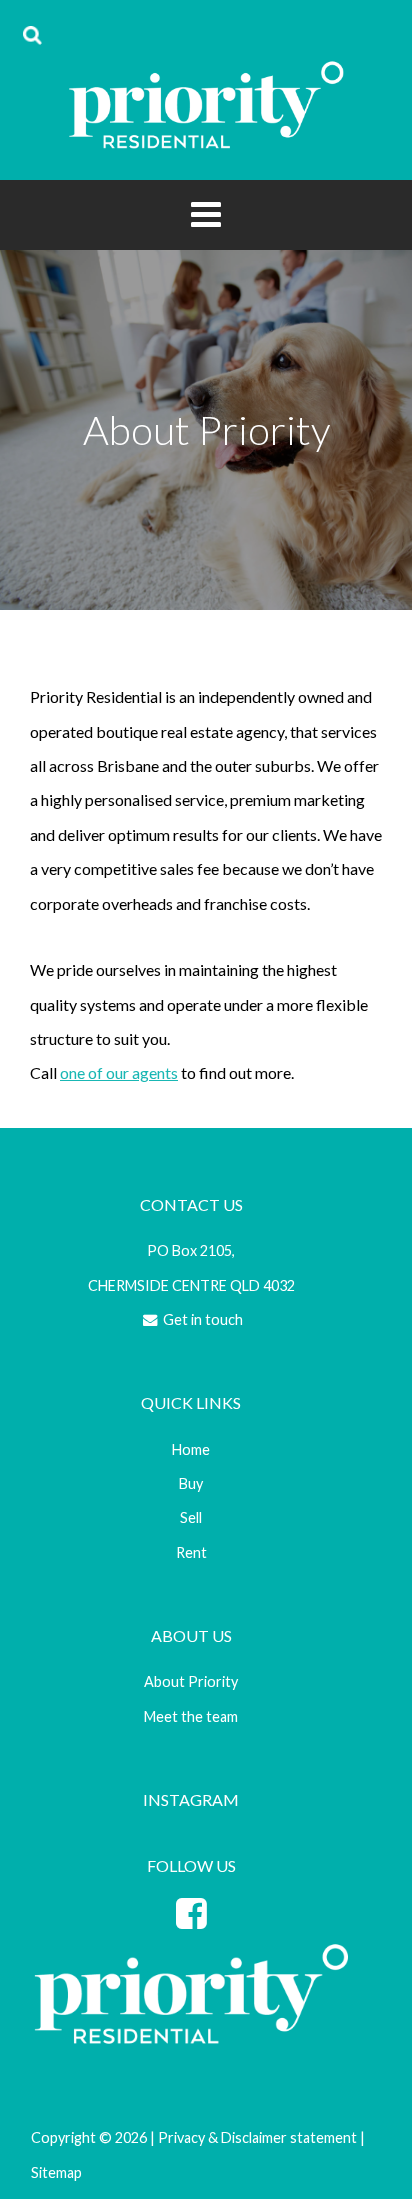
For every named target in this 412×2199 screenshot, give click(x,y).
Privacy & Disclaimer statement (257, 2137)
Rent (191, 1552)
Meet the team (191, 1716)
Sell (191, 1517)
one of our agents (119, 1072)
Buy (191, 1483)
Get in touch (201, 1319)
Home (191, 1449)
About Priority (191, 1681)
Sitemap (56, 2172)
